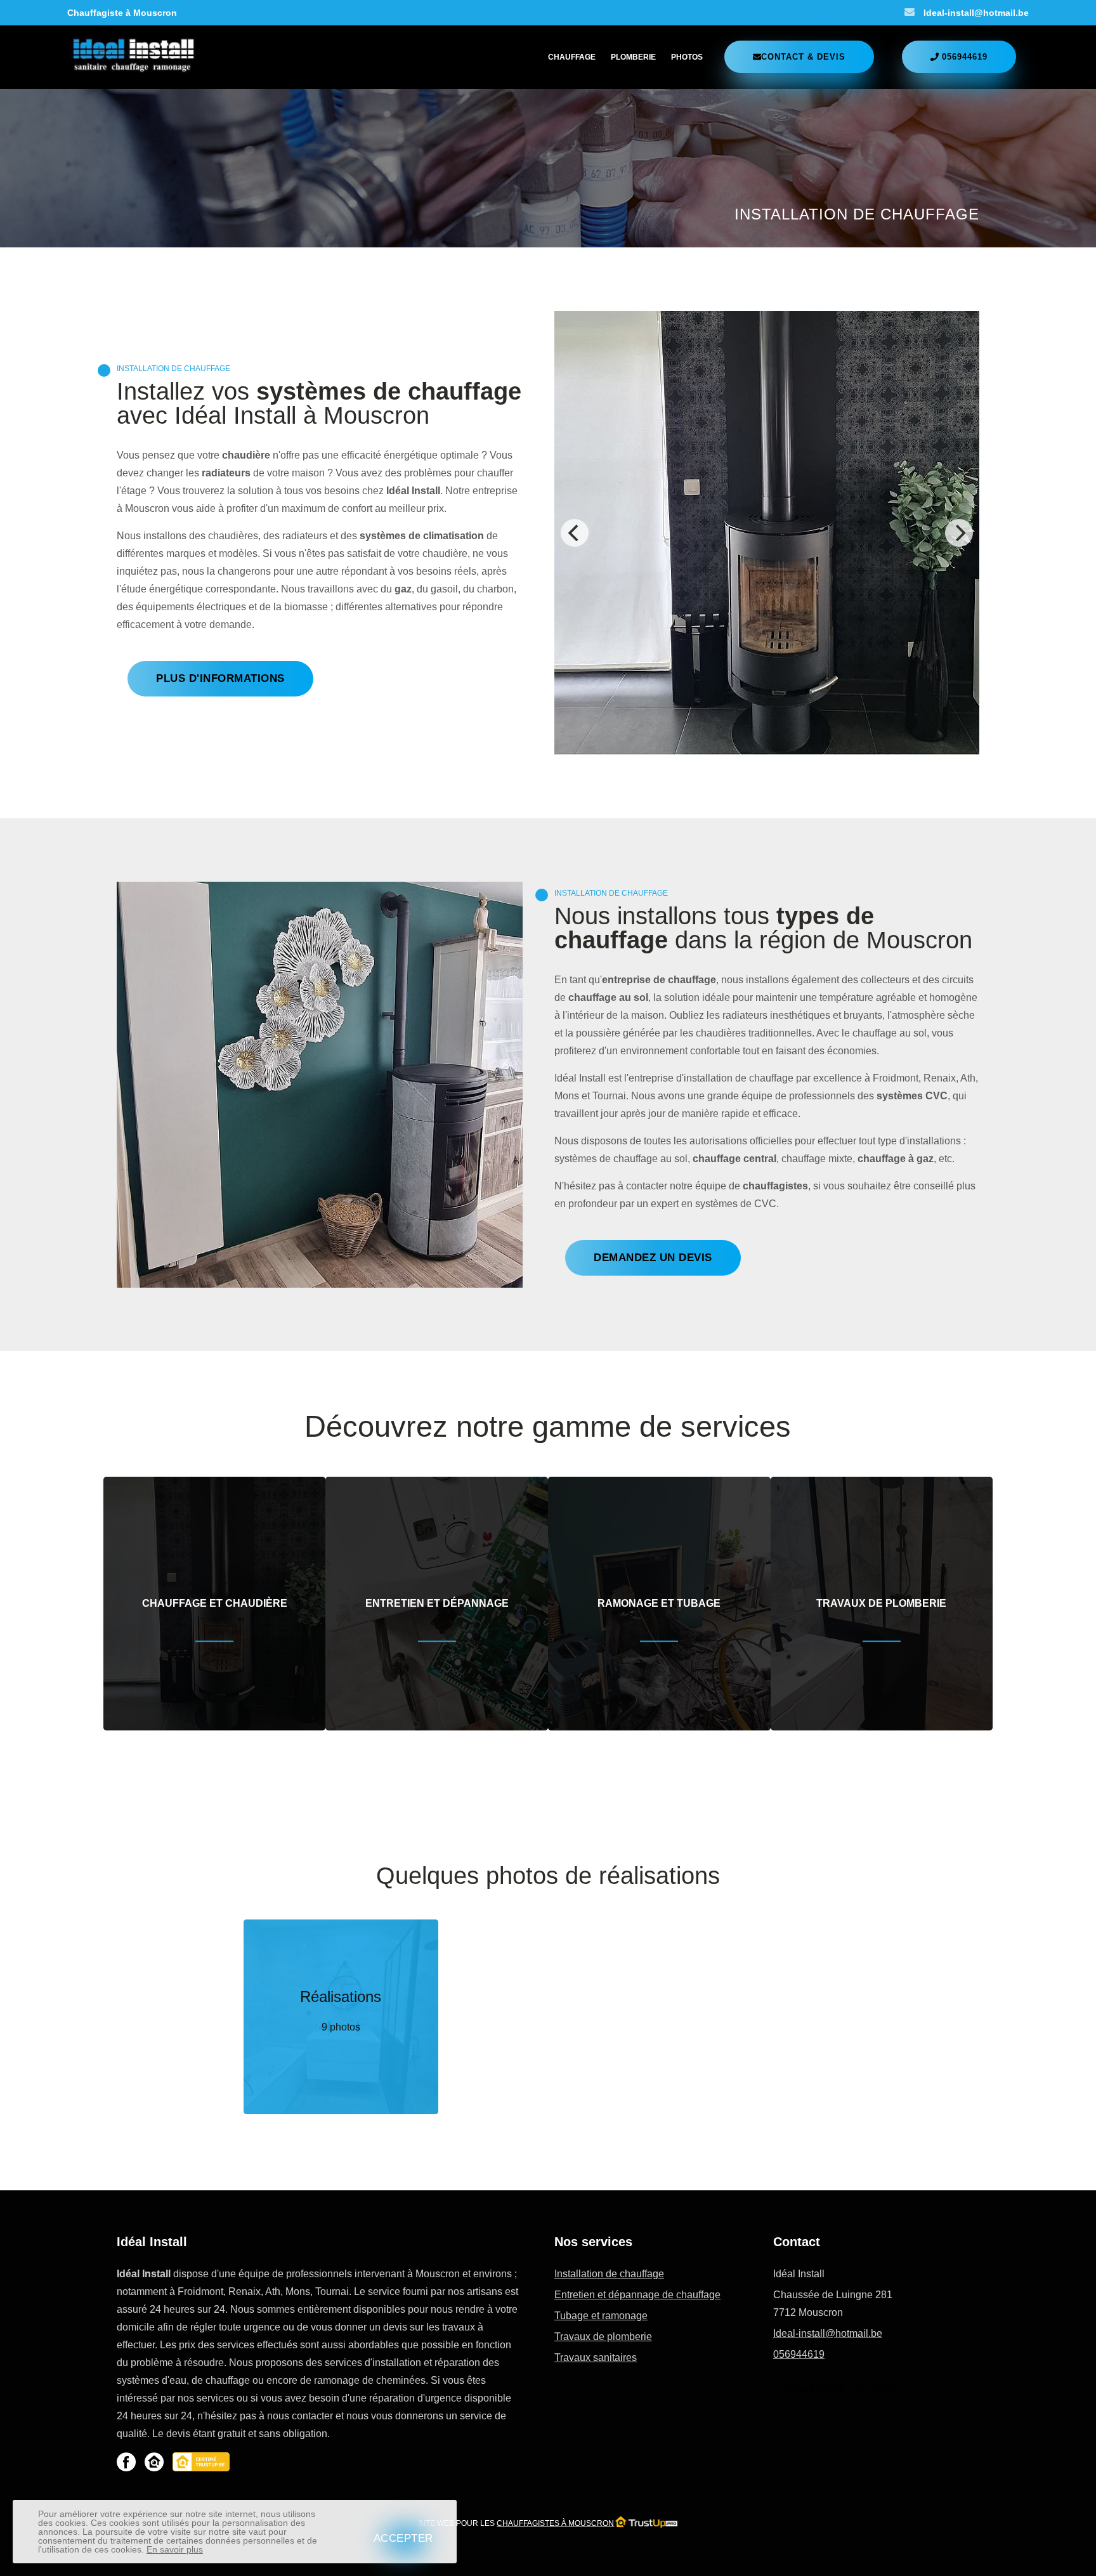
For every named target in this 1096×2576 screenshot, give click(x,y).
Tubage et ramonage (601, 2316)
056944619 (799, 2354)
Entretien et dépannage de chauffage (637, 2295)
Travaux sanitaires (596, 2357)
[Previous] (575, 533)
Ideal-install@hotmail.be (976, 13)
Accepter (403, 2538)
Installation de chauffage (609, 2274)
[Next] (959, 533)
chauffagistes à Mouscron (555, 2523)
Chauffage (572, 57)
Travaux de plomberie (603, 2337)
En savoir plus (175, 2549)
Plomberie (633, 57)
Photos (687, 57)
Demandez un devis (843, 2390)
